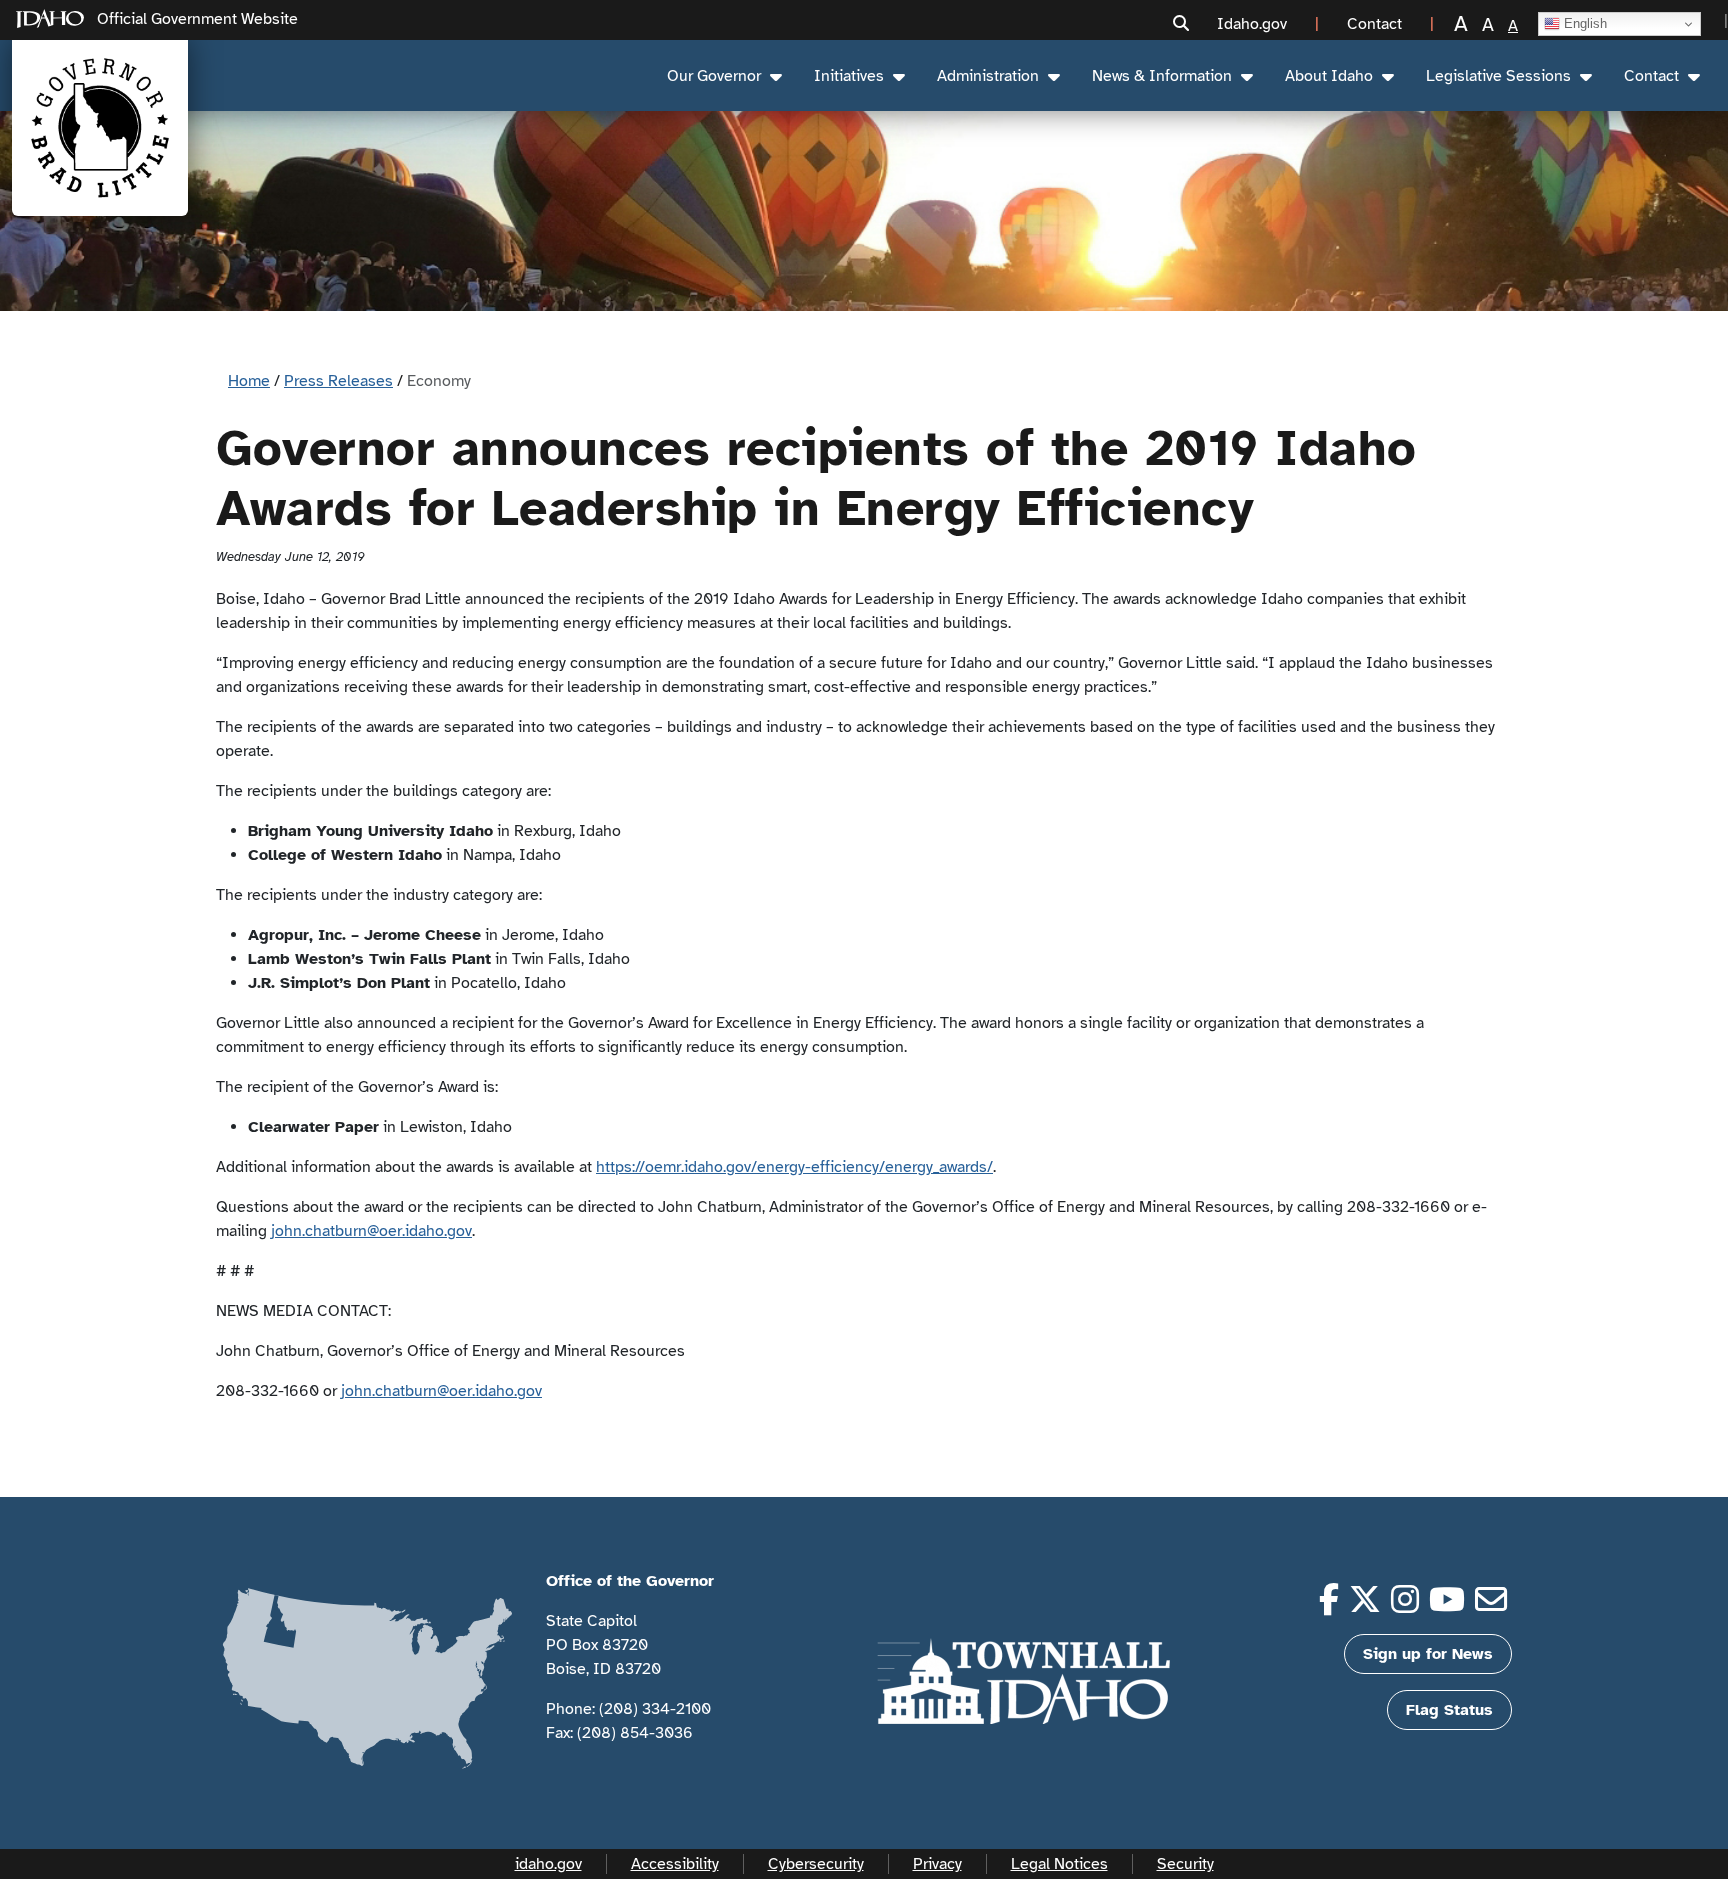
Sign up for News (1428, 1654)
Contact (1651, 76)
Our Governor (714, 76)
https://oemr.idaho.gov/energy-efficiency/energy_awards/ (794, 1167)
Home (249, 381)
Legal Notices (1059, 1864)
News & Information (1162, 76)
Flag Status (1449, 1710)
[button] (1181, 24)
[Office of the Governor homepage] (100, 128)
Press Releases (338, 381)
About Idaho (1329, 76)
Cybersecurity (816, 1864)
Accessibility (675, 1864)
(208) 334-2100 (655, 1709)
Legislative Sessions (1498, 76)
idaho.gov (548, 1864)
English (1583, 23)
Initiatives (849, 76)
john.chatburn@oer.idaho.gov (371, 1231)
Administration (988, 76)
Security (1185, 1864)
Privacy (937, 1864)
